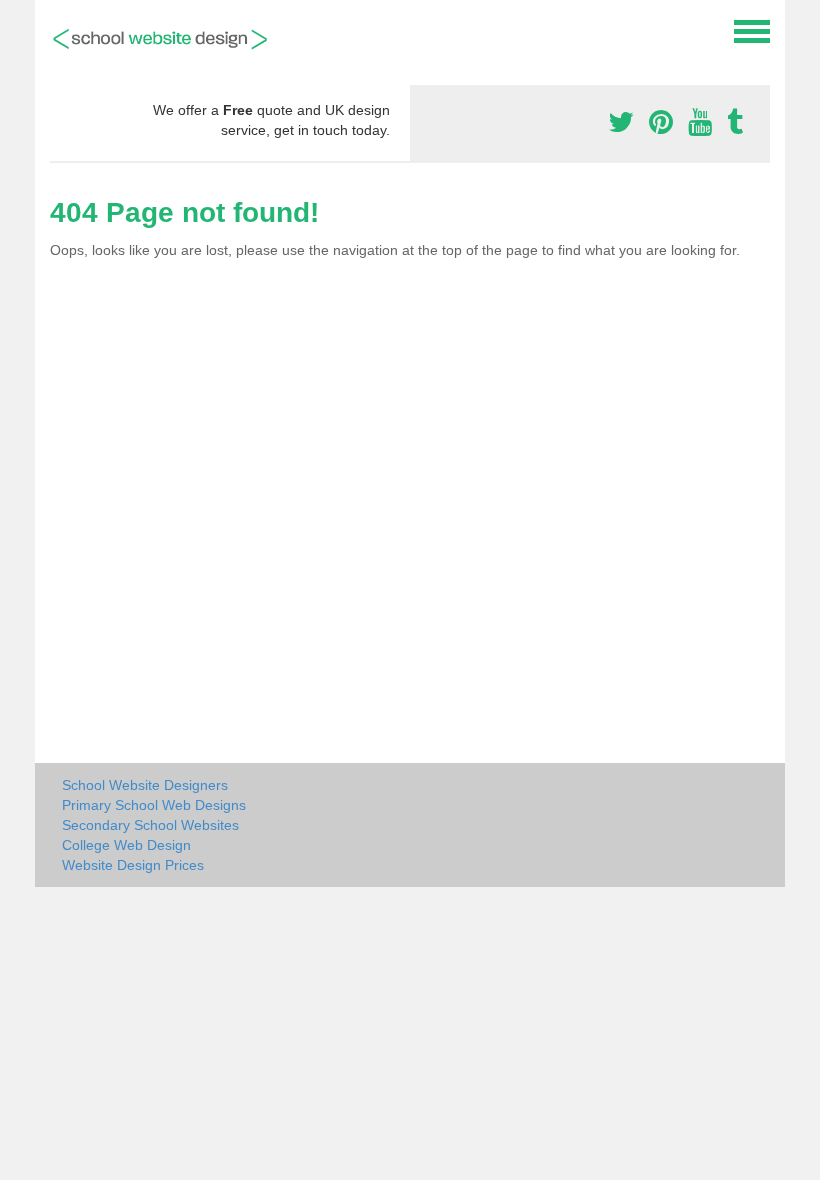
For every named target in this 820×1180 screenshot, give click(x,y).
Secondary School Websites (150, 825)
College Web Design (126, 845)
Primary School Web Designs (154, 805)
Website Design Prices (133, 865)
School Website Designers (145, 785)
